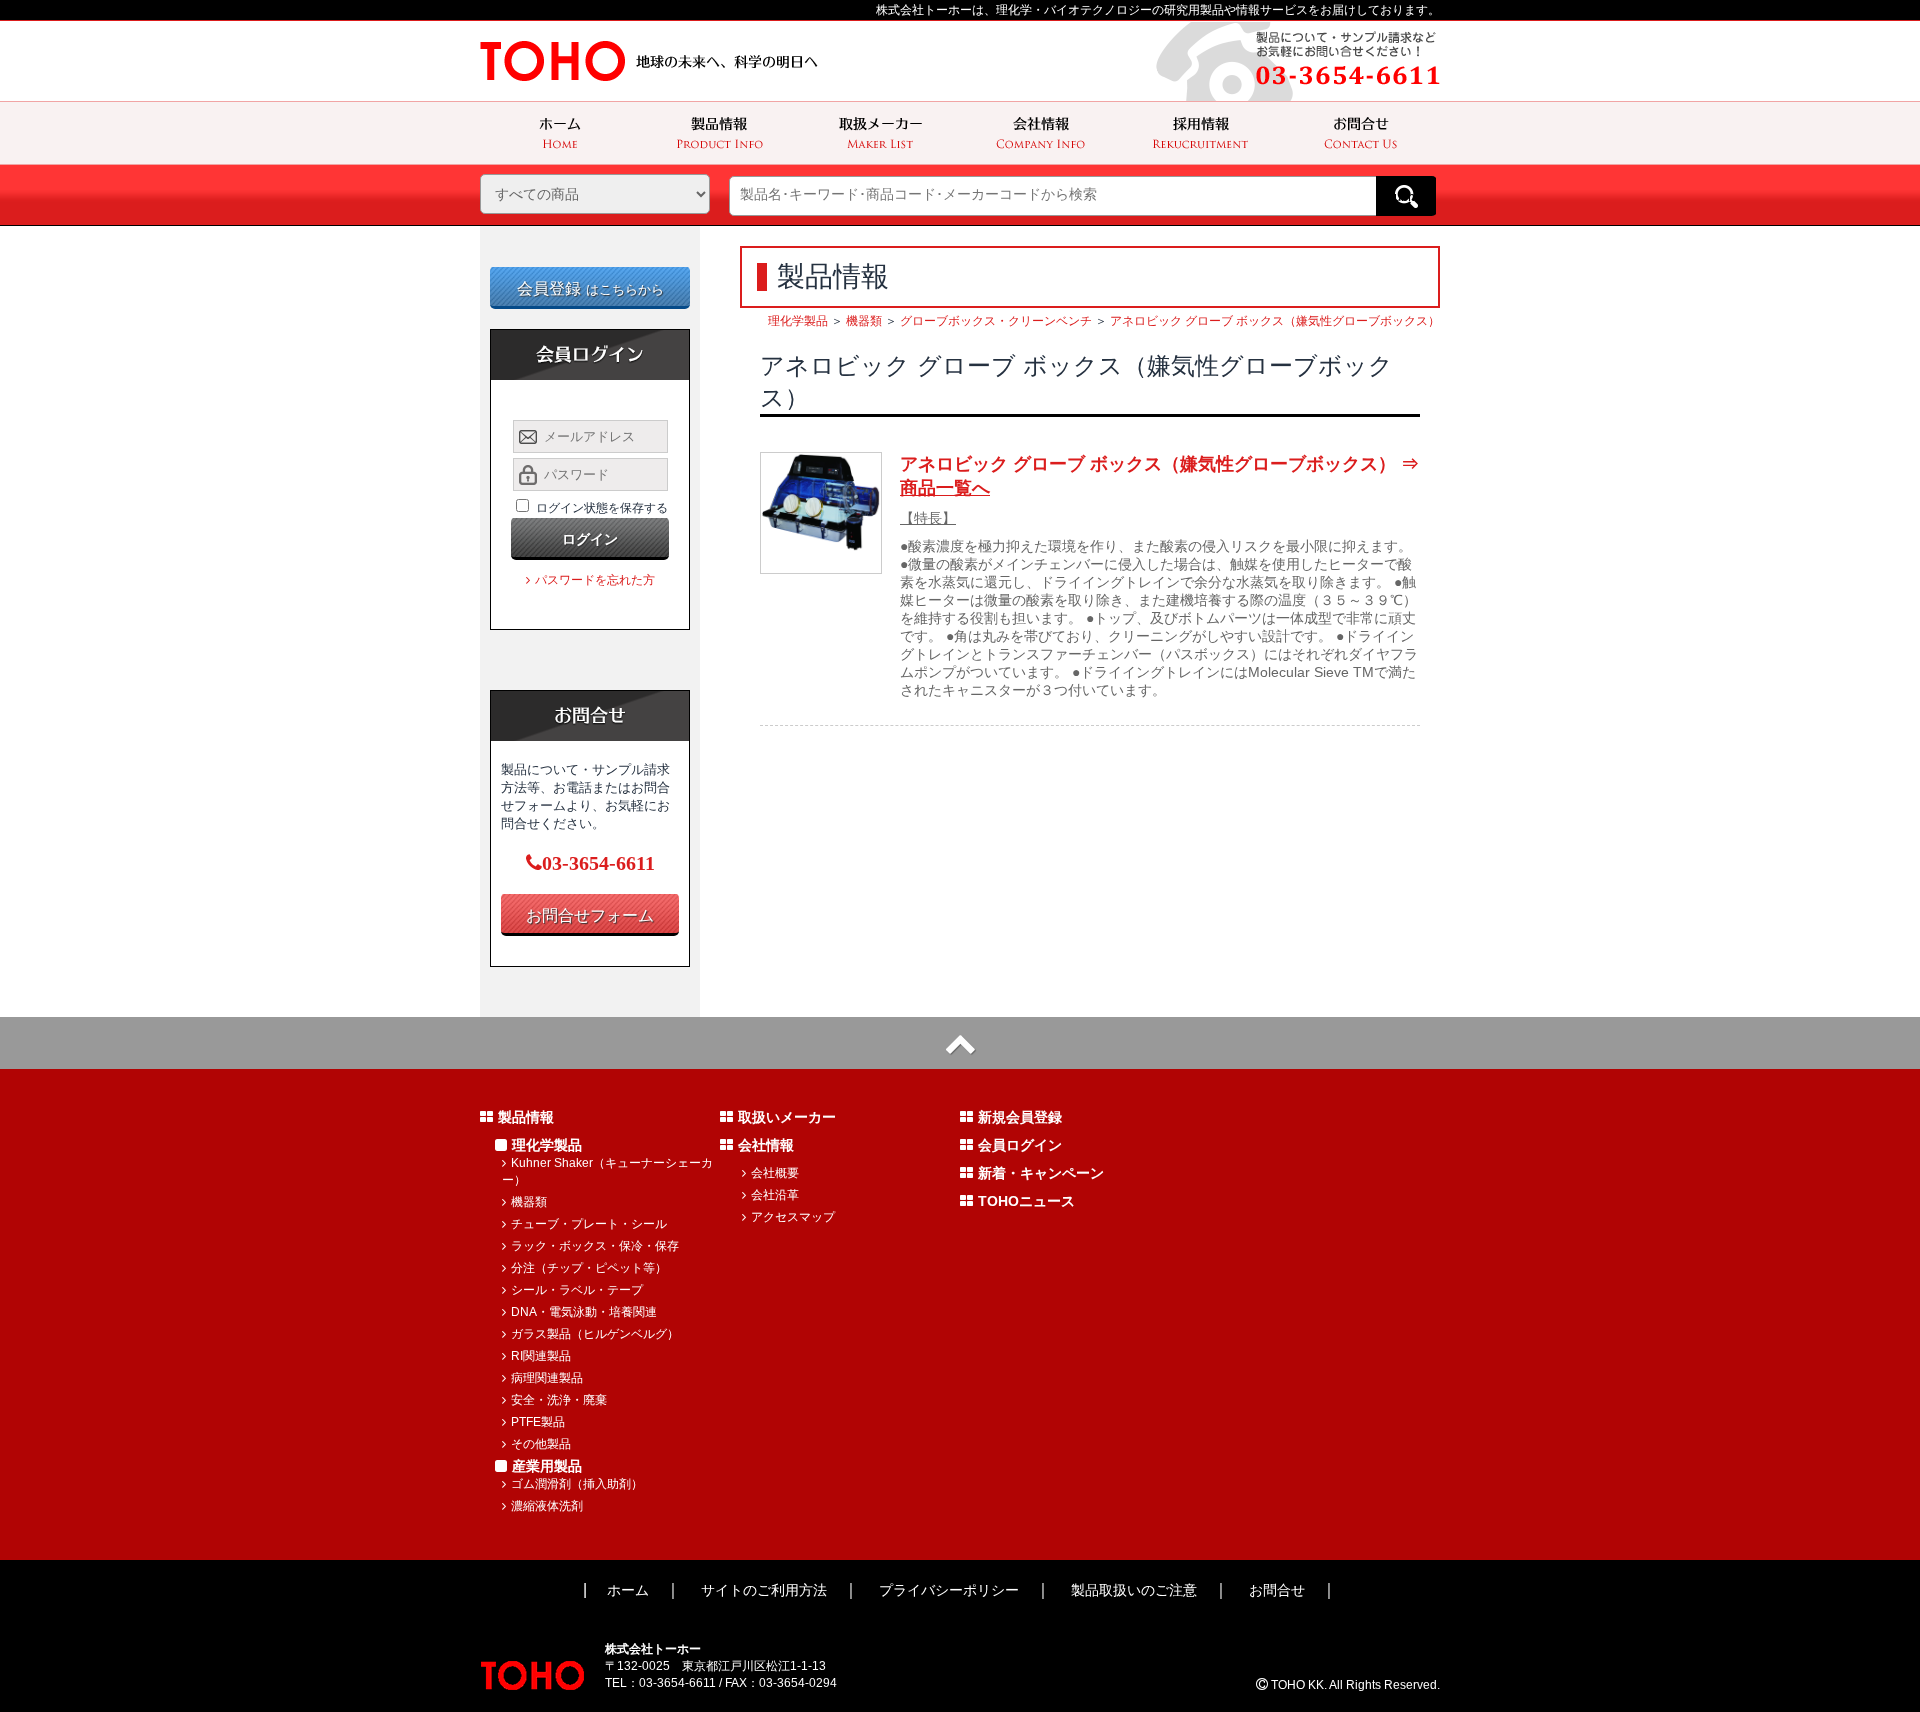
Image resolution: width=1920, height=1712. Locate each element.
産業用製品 (547, 1466)
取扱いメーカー (787, 1117)
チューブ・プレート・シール (589, 1224)
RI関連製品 (541, 1356)
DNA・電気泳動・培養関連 (584, 1312)
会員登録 (590, 288)
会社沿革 (775, 1195)
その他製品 (541, 1444)
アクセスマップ (793, 1217)
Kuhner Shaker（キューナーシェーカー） (607, 1171)
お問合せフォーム (590, 915)
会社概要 (775, 1173)
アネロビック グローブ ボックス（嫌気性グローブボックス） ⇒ (1159, 476)
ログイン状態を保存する (602, 508)
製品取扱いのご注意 (1134, 1590)
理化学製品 (798, 321)
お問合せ (1277, 1590)
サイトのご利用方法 (764, 1590)
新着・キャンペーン (1041, 1173)
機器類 (864, 321)
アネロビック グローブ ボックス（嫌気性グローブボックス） (1275, 321)
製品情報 (526, 1117)
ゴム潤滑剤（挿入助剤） (577, 1484)
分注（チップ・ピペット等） (589, 1268)
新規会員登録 (1020, 1117)
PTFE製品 (538, 1422)
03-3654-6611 (598, 863)
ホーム (628, 1590)
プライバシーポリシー (949, 1590)
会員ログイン (1020, 1145)
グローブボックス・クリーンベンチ (996, 321)
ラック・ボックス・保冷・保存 (595, 1246)
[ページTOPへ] (960, 1043)
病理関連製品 (547, 1378)
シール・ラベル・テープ (577, 1290)
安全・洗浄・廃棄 (559, 1400)
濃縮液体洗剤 (547, 1506)
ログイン (590, 539)
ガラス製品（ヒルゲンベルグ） (595, 1334)
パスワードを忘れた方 (595, 580)
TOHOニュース (1026, 1201)
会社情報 (766, 1145)
